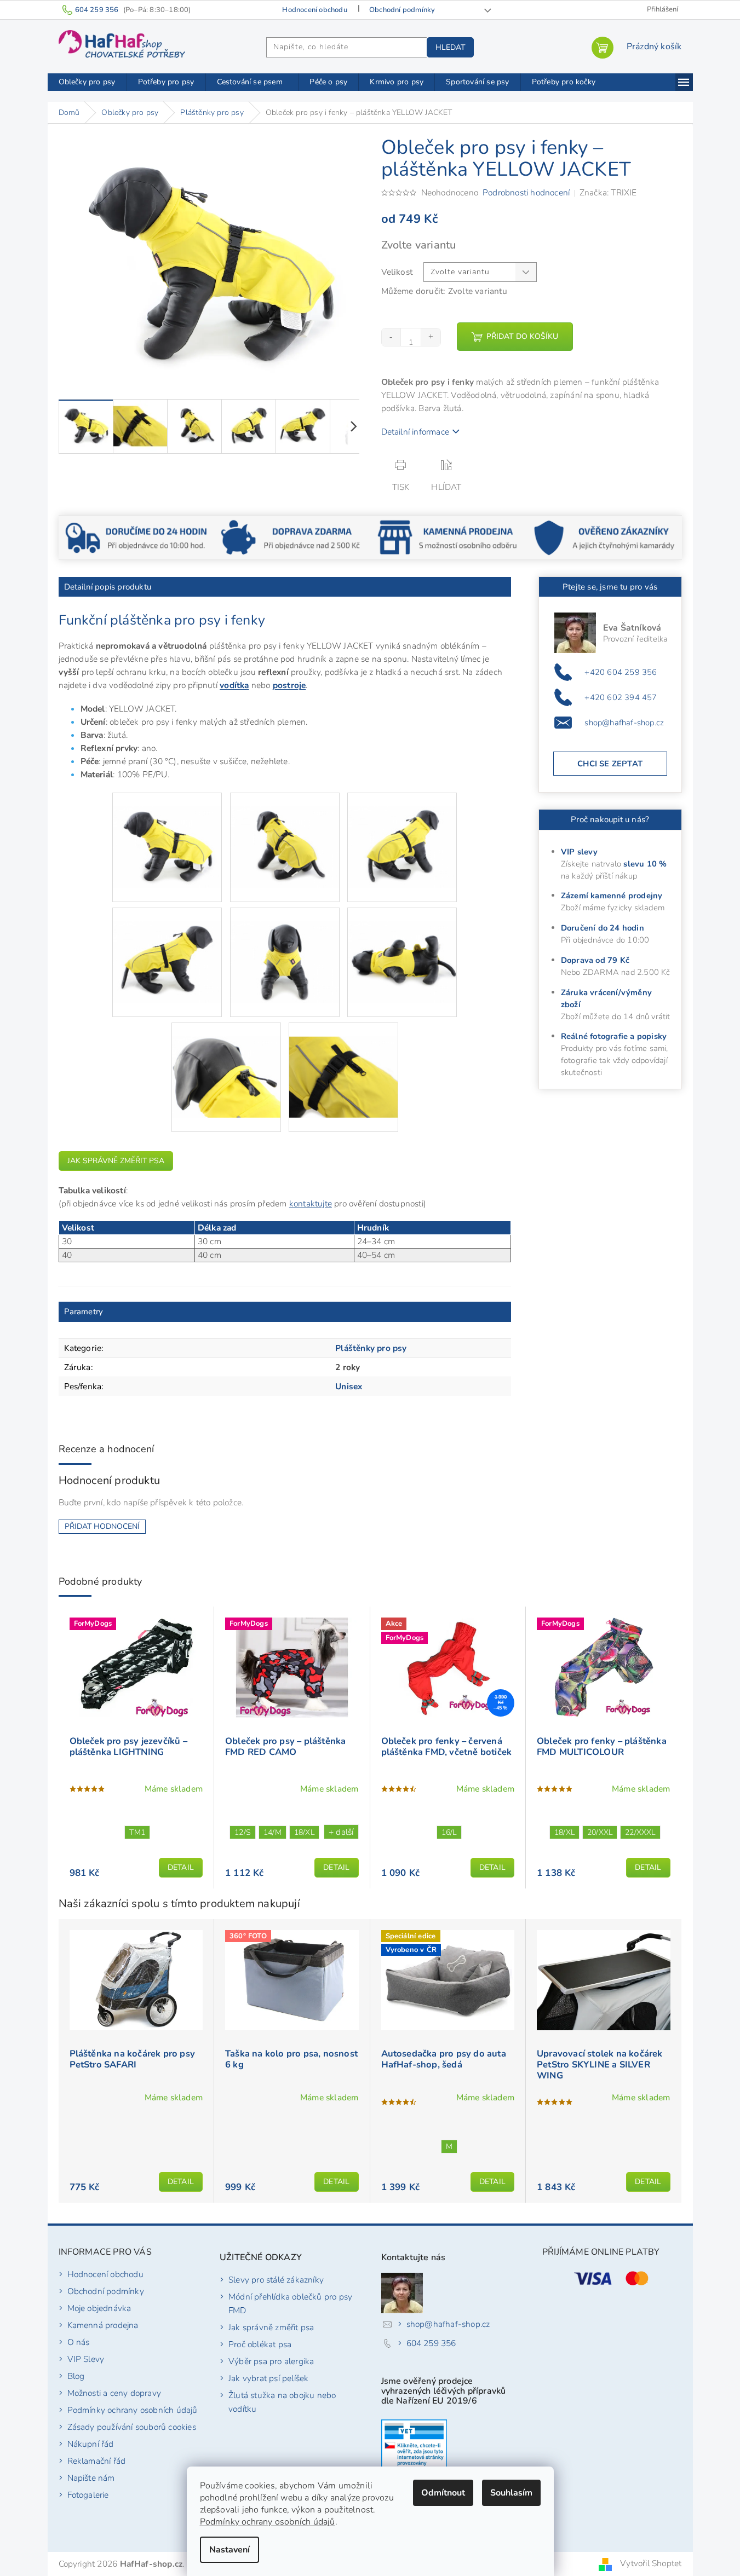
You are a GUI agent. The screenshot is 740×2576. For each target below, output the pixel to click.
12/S (243, 1832)
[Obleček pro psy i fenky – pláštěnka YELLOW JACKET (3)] (402, 833)
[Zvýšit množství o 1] (431, 337)
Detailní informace (415, 432)
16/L (449, 1832)
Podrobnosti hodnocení (526, 192)
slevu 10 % (645, 864)
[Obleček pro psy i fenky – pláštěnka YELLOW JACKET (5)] (285, 948)
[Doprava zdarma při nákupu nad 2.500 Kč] (292, 537)
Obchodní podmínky (402, 10)
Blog (76, 2376)
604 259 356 (431, 2343)
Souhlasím (511, 2493)
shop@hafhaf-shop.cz (624, 723)
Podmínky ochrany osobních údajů (268, 2522)
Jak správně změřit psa (116, 1161)
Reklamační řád (97, 2461)
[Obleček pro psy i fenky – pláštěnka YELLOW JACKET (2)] (285, 833)
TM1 (137, 1832)
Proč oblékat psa (260, 2344)
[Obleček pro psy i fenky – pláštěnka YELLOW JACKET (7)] (226, 1063)
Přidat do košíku (522, 336)
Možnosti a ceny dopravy (114, 2393)
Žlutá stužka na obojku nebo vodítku (282, 2402)
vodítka (234, 685)
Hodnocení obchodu (314, 10)
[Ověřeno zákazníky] (604, 537)
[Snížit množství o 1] (392, 337)
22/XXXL (640, 1832)
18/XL (304, 1832)
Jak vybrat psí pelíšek (268, 2378)
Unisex (349, 1386)
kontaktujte (311, 1203)
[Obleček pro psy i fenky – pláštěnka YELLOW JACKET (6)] (402, 948)
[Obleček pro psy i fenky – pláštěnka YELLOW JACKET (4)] (167, 948)
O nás (79, 2342)
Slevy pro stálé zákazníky (276, 2280)
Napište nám (91, 2478)
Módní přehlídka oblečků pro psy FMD (290, 2303)
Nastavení (230, 2550)
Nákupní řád (91, 2444)
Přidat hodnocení (102, 1526)
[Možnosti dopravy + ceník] (136, 537)
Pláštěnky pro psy (371, 1348)
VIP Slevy (86, 2359)
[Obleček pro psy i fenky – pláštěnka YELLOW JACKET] (167, 833)
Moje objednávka (99, 2308)
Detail (181, 1867)
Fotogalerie (88, 2495)
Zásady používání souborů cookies (132, 2427)
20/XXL (600, 1832)
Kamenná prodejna (103, 2325)
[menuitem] (87, 82)
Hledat (450, 47)
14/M (273, 1832)
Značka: (608, 192)
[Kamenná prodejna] (448, 537)
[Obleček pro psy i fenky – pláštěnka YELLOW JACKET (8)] (343, 1063)
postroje (289, 685)
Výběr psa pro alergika (271, 2361)
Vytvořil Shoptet (651, 2563)
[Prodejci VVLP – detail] (414, 2447)
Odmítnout (443, 2493)
